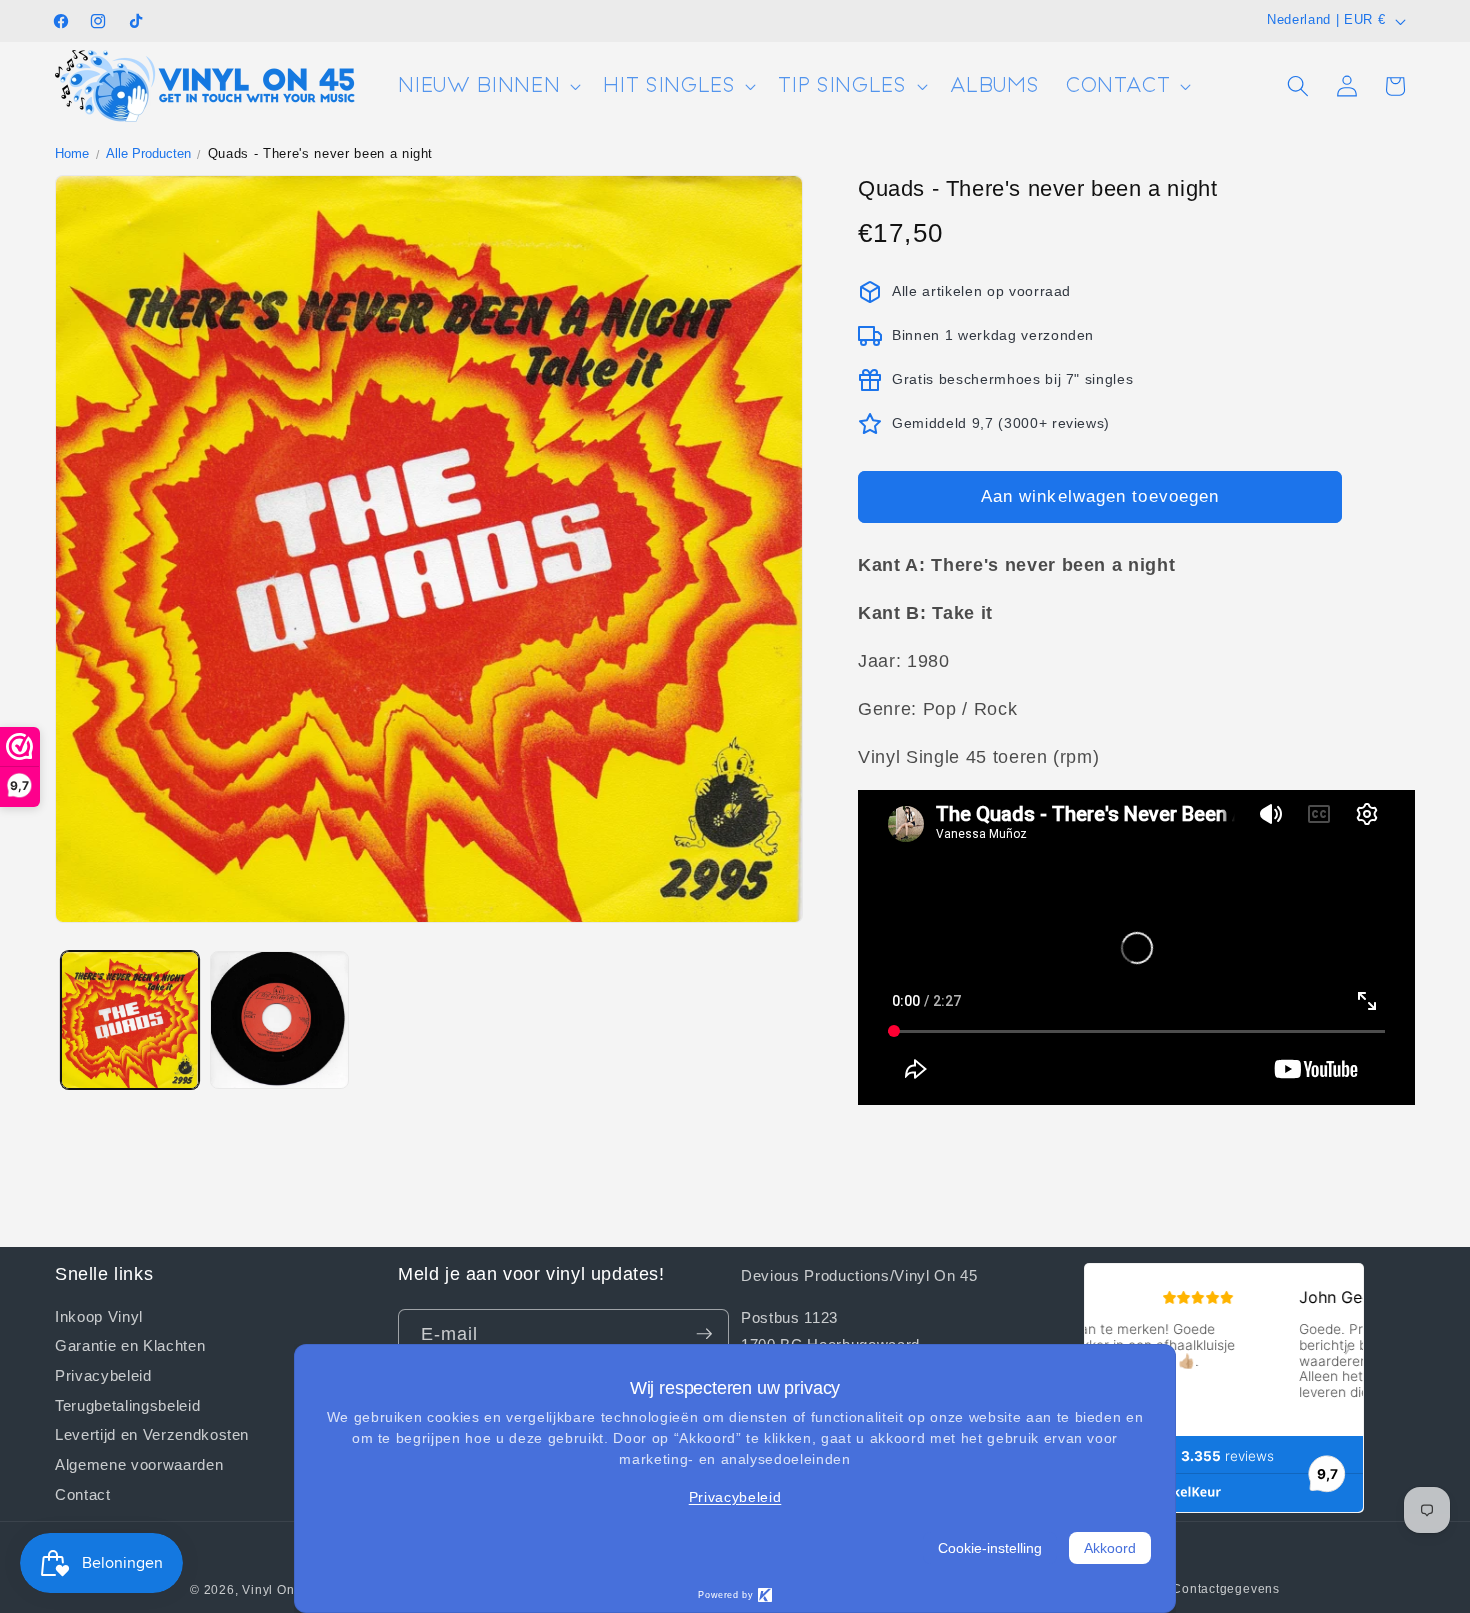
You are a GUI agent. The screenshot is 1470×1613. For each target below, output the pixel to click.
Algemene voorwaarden (139, 1464)
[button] (487, 86)
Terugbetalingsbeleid (127, 1404)
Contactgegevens (1226, 1589)
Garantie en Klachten (130, 1345)
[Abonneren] (704, 1334)
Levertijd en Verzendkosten (152, 1434)
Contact (83, 1493)
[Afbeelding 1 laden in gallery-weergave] (130, 1020)
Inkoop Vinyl (99, 1315)
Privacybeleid (103, 1374)
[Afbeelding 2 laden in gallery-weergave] (279, 1020)
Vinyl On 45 (277, 1590)
